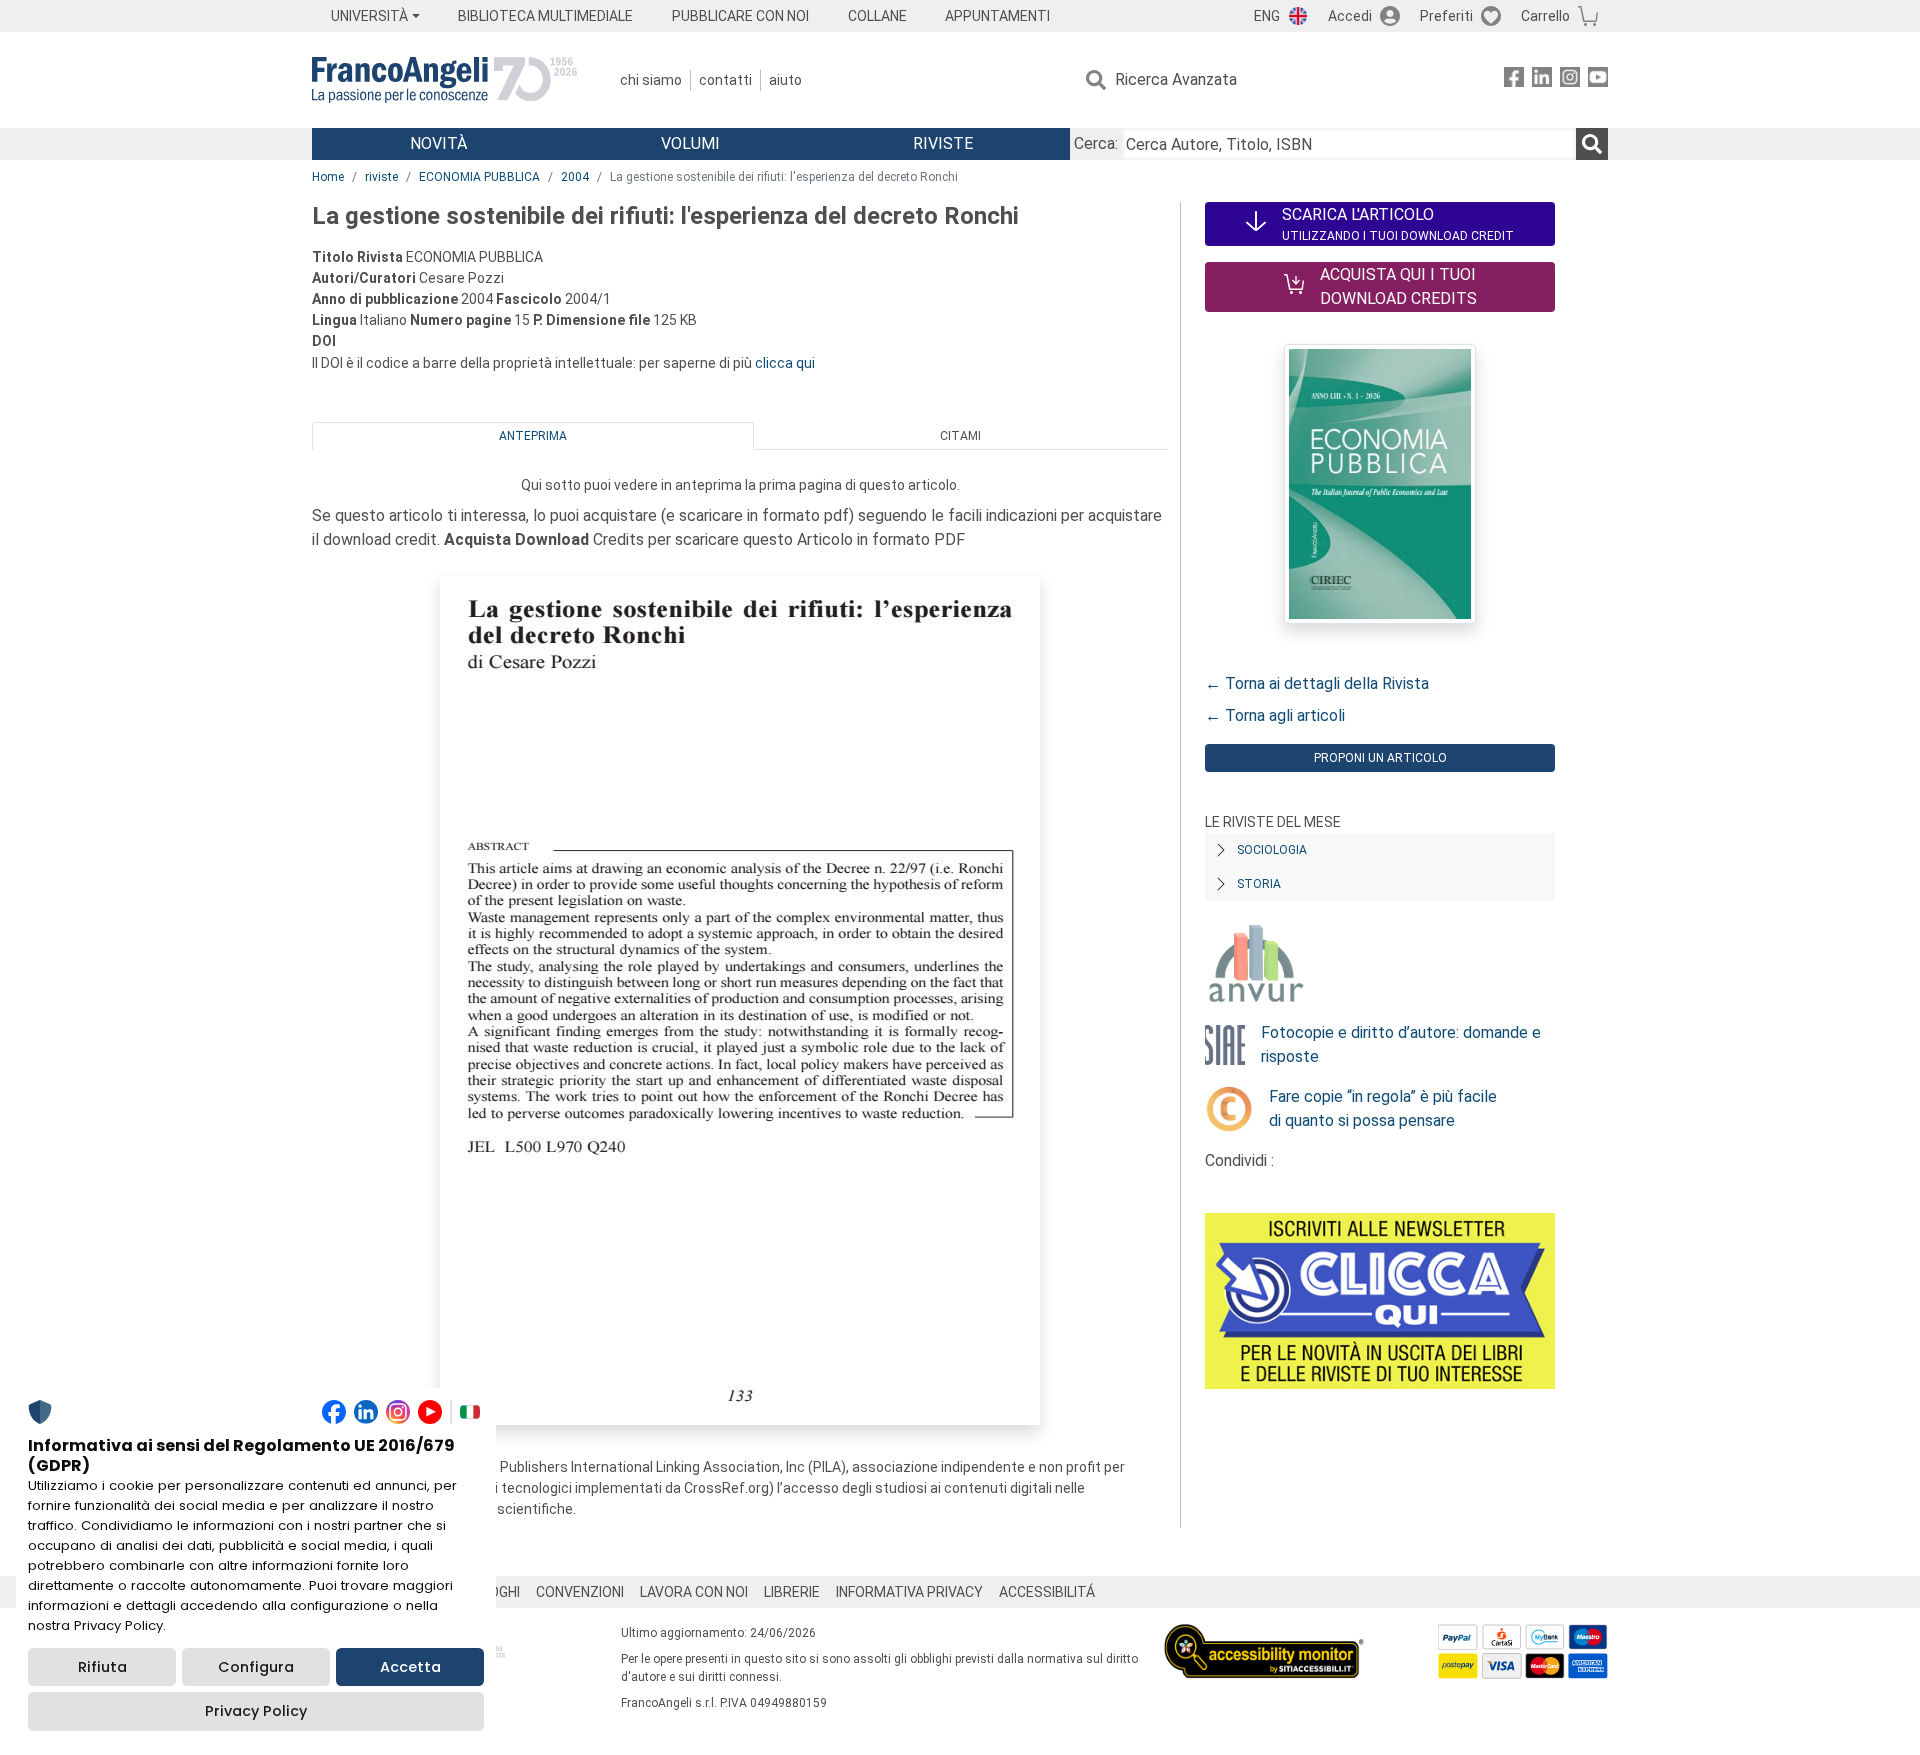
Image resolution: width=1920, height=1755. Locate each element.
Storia (1259, 884)
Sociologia (1272, 850)
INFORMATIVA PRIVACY (909, 1592)
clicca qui (785, 363)
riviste (381, 177)
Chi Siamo (651, 80)
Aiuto (785, 80)
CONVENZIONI (580, 1592)
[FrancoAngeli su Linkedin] (1542, 80)
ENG (1267, 16)
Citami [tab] (960, 436)
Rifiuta (102, 1667)
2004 (575, 177)
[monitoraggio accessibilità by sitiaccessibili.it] (1264, 1635)
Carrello (1545, 16)
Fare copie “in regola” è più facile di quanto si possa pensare (1383, 1108)
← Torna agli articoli (1275, 715)
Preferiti (1446, 16)
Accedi (1350, 16)
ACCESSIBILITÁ (1047, 1592)
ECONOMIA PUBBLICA (479, 177)
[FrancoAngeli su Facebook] (1514, 80)
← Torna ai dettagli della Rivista (1317, 683)
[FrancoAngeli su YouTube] (1598, 80)
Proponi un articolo (1380, 758)
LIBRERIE (792, 1592)
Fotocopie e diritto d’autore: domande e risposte (1401, 1044)
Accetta (410, 1667)
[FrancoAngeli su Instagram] (1570, 80)
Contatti (725, 80)
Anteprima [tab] (533, 436)
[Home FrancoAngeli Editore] (444, 80)
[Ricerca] (1592, 144)
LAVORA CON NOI (694, 1592)
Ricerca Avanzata (1176, 79)
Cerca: (1096, 143)
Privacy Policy (256, 1711)
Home (328, 177)
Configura (256, 1667)
